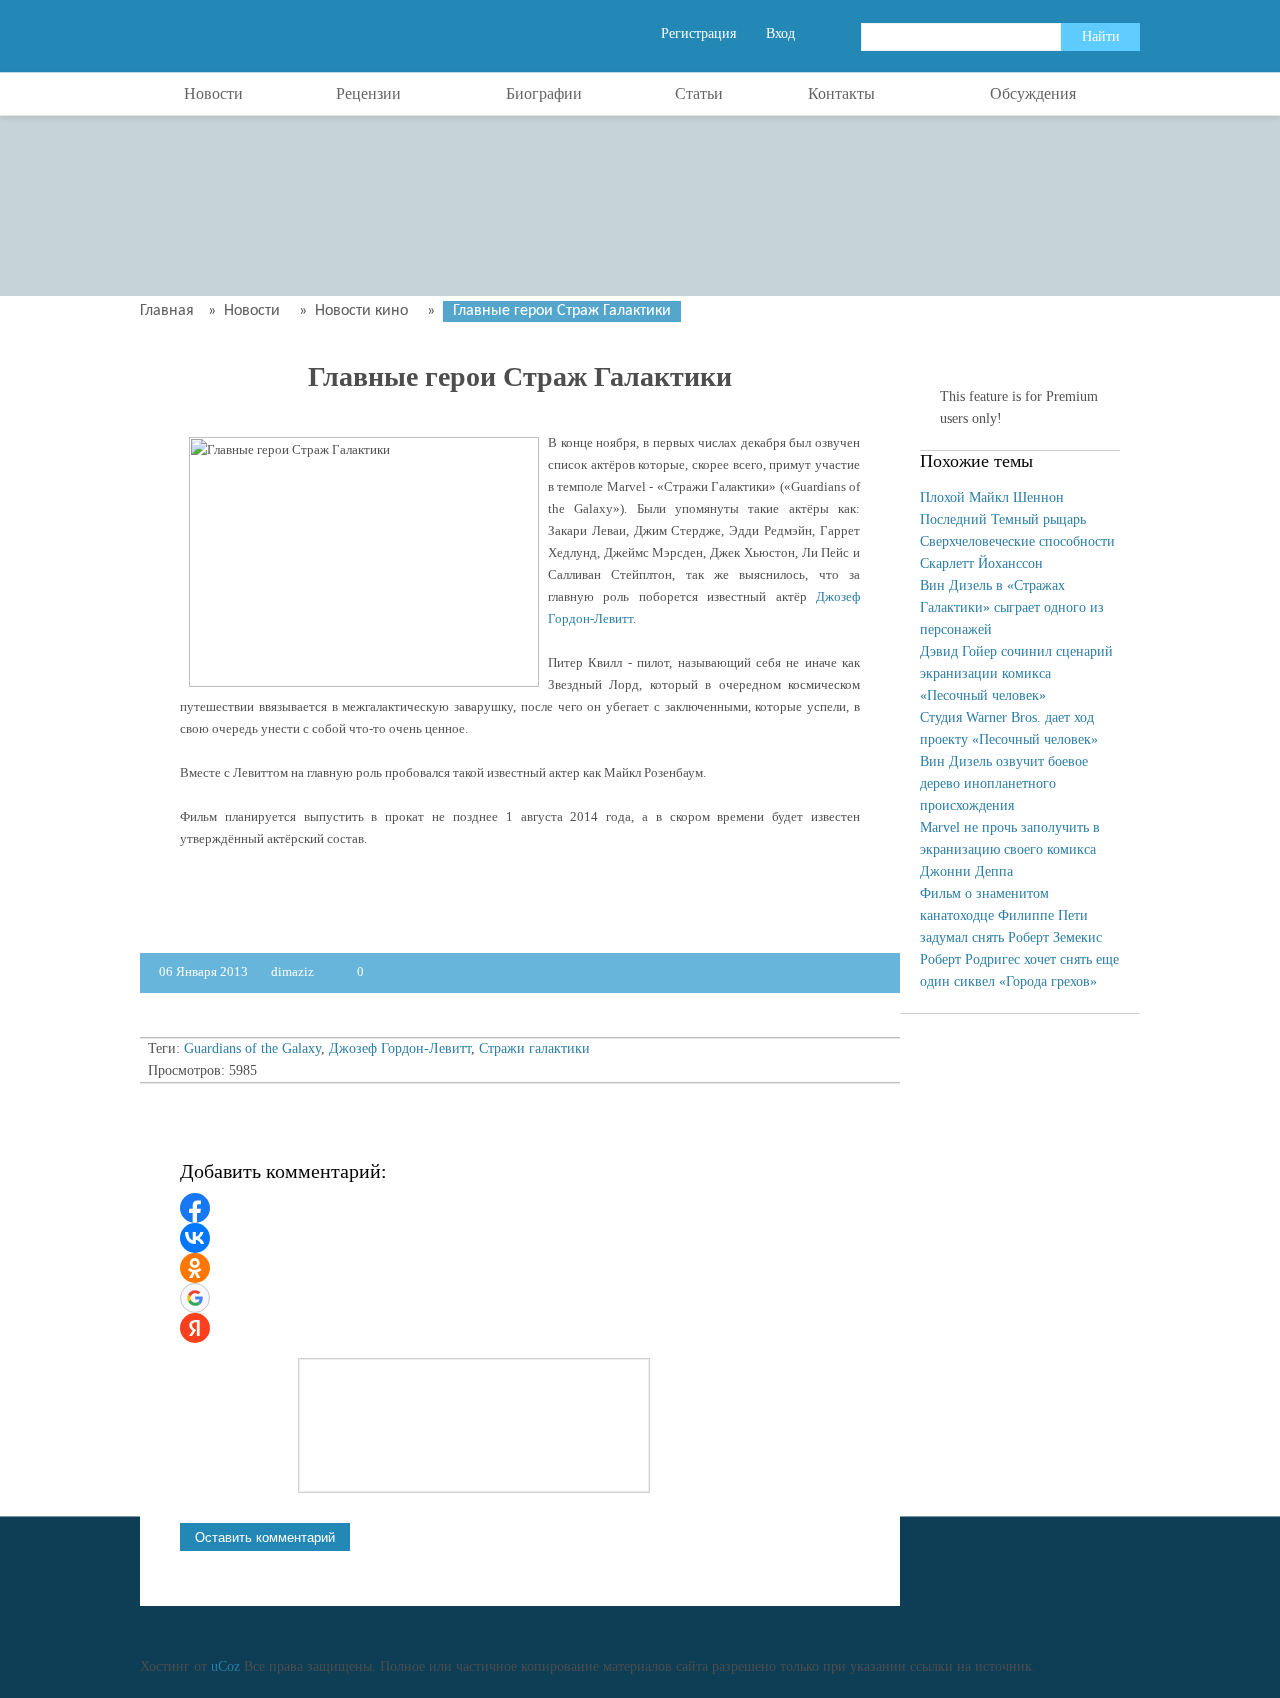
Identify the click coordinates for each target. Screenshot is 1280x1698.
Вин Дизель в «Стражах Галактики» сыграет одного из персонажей (1012, 607)
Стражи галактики (534, 1048)
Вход (780, 33)
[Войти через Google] (195, 1298)
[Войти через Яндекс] (195, 1328)
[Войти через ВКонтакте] (195, 1238)
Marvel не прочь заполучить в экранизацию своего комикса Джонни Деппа (1010, 849)
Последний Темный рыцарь (1003, 519)
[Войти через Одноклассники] (195, 1268)
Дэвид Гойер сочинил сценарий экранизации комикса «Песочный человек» (1016, 673)
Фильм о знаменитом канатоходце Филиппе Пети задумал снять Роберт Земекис (1011, 915)
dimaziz (294, 971)
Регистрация (698, 33)
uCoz (225, 1666)
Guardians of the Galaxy (252, 1048)
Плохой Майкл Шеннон (992, 497)
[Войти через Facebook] (195, 1208)
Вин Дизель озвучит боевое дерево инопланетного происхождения (1004, 783)
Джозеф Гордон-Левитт (400, 1048)
